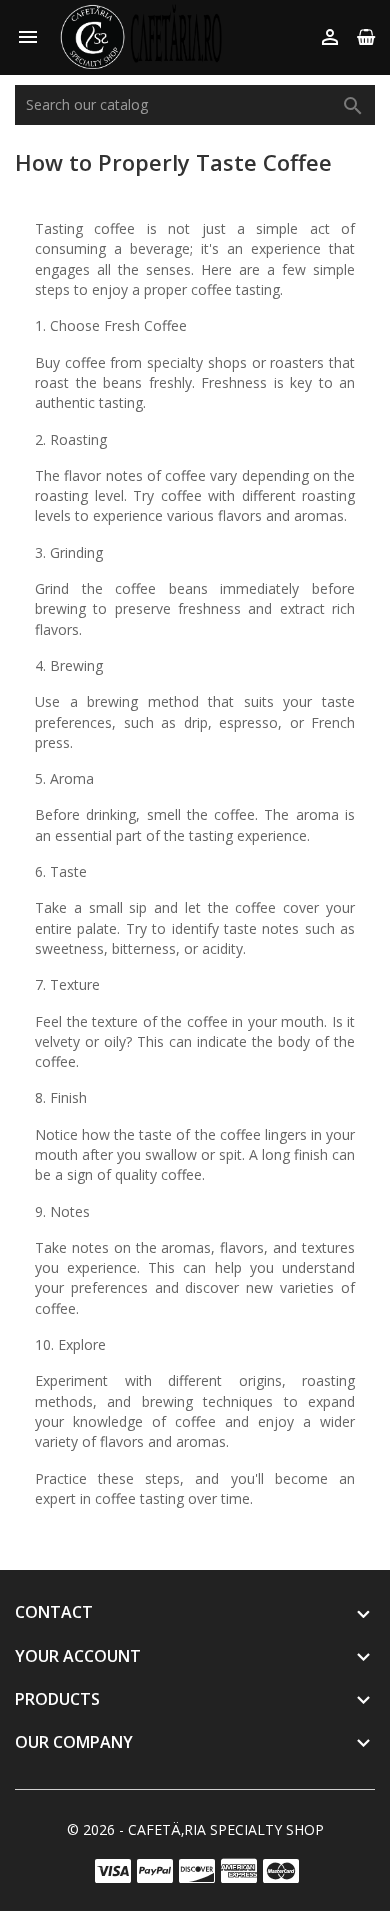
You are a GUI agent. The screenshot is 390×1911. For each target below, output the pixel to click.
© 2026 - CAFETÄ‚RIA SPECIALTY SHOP (195, 1829)
